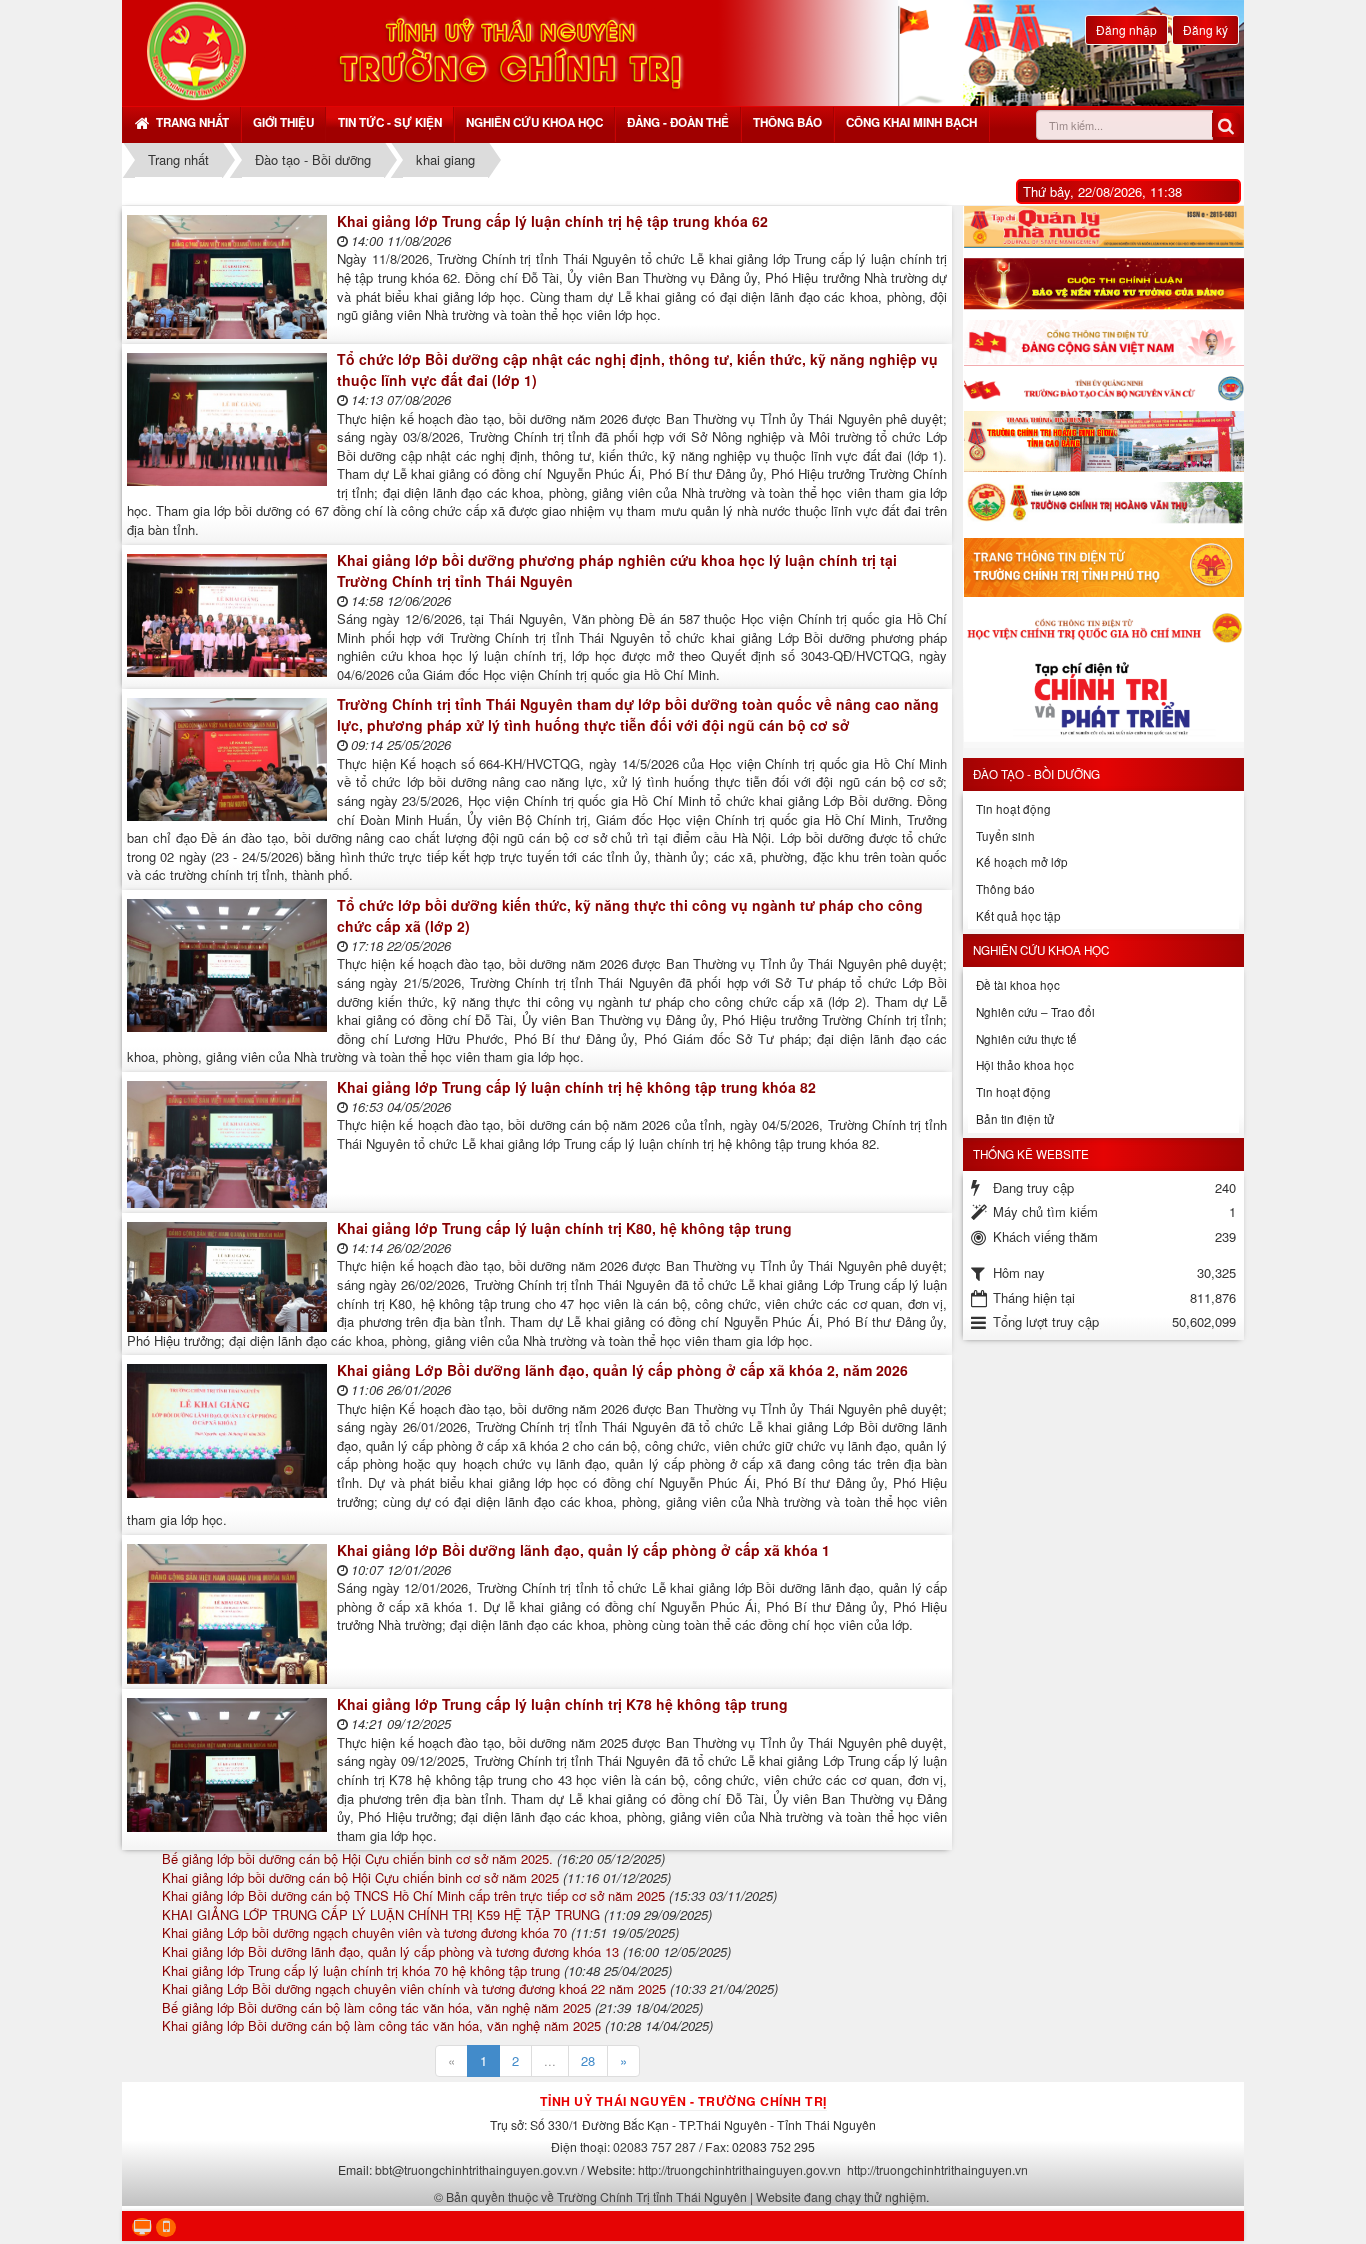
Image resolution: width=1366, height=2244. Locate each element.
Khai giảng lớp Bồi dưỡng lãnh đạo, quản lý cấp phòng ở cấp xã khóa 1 (583, 1550)
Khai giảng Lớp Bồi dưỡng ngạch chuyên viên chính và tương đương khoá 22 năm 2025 (414, 1988)
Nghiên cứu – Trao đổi (1035, 1012)
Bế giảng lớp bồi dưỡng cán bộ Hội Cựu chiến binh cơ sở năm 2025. (357, 1858)
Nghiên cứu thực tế (1026, 1039)
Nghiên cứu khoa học (534, 122)
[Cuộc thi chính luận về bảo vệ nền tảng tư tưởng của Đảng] (1103, 284)
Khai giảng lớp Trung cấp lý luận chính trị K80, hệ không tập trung (564, 1228)
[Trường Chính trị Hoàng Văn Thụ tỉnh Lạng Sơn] (1103, 505)
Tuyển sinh (1005, 836)
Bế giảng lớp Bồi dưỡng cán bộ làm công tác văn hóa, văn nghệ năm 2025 (376, 2007)
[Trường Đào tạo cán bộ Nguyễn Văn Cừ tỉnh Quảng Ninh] (1103, 388)
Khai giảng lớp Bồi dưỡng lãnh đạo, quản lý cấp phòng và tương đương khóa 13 (390, 1951)
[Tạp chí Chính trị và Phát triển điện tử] (1103, 702)
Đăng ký (1205, 29)
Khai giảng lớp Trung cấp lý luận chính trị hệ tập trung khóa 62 (552, 221)
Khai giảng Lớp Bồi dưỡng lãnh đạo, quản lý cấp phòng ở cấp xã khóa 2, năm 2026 (622, 1370)
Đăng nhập (1126, 29)
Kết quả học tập (1018, 916)
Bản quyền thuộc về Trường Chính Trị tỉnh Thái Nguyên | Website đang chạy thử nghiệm (686, 2196)
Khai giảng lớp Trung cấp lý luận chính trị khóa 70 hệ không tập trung (361, 1970)
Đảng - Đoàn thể (678, 122)
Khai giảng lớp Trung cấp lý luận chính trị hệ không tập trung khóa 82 (576, 1087)
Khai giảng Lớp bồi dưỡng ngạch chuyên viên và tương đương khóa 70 (364, 1932)
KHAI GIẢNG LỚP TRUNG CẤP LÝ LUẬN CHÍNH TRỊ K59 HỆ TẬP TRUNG (381, 1914)
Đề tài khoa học (1018, 985)
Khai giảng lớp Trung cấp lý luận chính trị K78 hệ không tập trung (562, 1704)
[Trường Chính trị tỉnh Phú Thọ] (1103, 567)
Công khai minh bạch (911, 122)
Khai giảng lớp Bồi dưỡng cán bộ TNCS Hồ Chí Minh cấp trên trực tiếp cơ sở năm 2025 (413, 1895)
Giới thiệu (283, 122)
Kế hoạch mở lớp (1022, 862)
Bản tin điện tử (1015, 1119)
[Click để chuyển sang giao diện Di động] (166, 2227)
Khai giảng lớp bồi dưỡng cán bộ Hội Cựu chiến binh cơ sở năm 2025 (360, 1877)
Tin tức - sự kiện (390, 122)
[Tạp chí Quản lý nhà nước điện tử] (1103, 227)
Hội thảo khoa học (1025, 1065)
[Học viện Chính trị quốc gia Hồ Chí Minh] (1103, 627)
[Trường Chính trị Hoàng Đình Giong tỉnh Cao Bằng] (1103, 441)
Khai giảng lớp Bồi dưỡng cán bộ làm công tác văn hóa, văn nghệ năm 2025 (381, 2025)
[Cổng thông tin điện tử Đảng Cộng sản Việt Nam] (1103, 343)
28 (588, 2060)
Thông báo (787, 122)
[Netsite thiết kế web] (196, 50)
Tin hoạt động (1013, 809)
